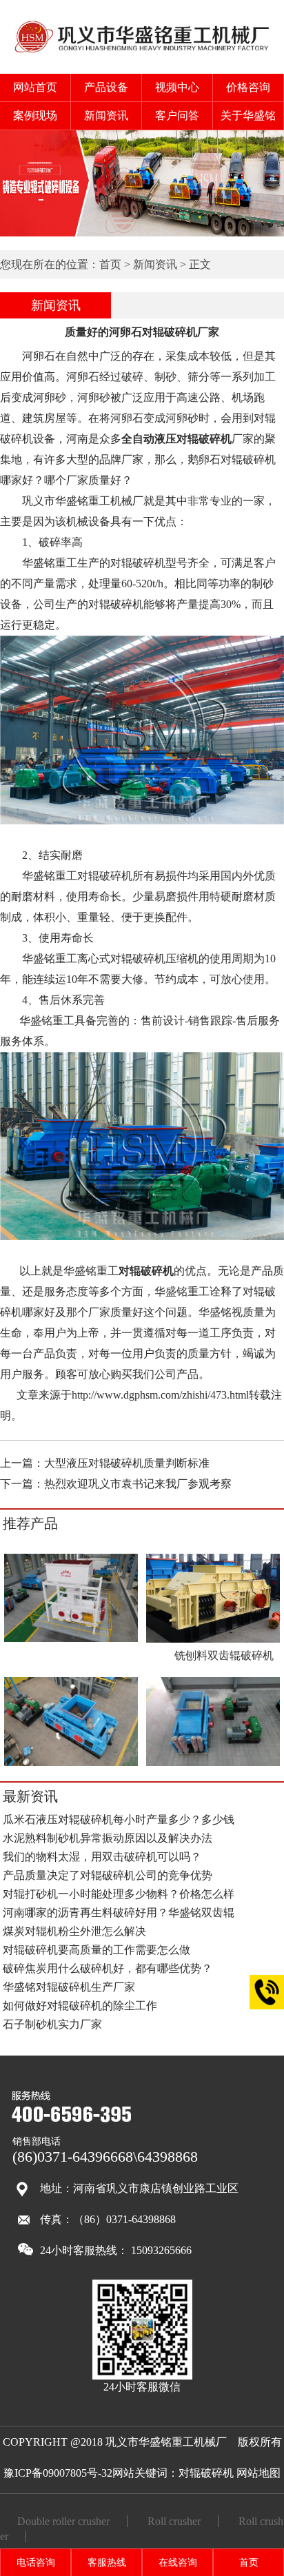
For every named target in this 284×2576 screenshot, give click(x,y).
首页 (110, 264)
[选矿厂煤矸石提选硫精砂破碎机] (71, 1640)
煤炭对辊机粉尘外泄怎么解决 (74, 1931)
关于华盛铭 (248, 115)
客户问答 (177, 115)
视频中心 (177, 87)
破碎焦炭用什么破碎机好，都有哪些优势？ (108, 1968)
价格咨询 (248, 87)
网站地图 (258, 2473)
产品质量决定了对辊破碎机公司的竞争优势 (108, 1875)
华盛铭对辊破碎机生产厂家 (69, 1987)
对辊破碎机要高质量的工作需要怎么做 (97, 1950)
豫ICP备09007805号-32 (58, 2473)
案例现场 (35, 115)
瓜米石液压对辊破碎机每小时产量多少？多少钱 (119, 1819)
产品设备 (106, 87)
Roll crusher (174, 2521)
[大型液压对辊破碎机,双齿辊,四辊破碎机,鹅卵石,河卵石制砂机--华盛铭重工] (142, 53)
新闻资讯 (106, 115)
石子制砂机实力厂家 (52, 2024)
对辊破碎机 (206, 2473)
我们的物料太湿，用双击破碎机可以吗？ (102, 1857)
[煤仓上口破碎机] (71, 1764)
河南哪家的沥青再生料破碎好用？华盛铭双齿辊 (119, 1913)
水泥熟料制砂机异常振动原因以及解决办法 (108, 1838)
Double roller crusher (63, 2521)
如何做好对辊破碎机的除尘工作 (80, 2006)
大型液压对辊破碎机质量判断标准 (127, 1463)
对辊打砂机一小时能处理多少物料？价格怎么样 (119, 1894)
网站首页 (35, 87)
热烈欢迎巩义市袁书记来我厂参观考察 (138, 1484)
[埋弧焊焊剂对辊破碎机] (213, 1764)
